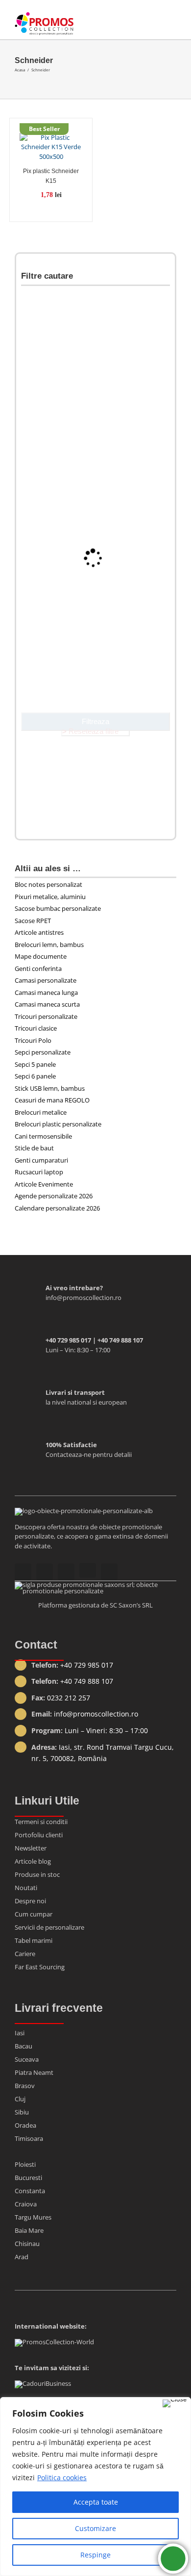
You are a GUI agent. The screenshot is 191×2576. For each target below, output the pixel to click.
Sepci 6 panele (35, 1076)
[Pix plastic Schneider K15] (51, 145)
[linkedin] (109, 1572)
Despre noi (30, 1901)
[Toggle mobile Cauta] (155, 20)
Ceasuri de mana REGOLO (52, 1100)
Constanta (30, 2191)
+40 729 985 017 (87, 1665)
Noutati (26, 1888)
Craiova (26, 2204)
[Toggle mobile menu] (172, 20)
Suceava (27, 2059)
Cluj (20, 2099)
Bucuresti (28, 2178)
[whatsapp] (45, 1572)
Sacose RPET (33, 921)
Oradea (25, 2125)
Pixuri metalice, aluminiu (50, 897)
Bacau (24, 2046)
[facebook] (66, 1572)
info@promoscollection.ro (96, 1714)
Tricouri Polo (33, 1040)
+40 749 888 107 (87, 1681)
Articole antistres (39, 932)
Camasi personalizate (46, 980)
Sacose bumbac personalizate (58, 908)
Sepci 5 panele (35, 1064)
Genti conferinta (38, 969)
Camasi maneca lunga (46, 992)
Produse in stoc (37, 1874)
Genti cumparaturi (41, 1160)
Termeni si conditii (41, 1822)
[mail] (23, 1572)
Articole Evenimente (44, 1184)
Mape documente (41, 956)
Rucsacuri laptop (39, 1172)
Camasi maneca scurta (47, 1004)
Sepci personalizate (43, 1052)
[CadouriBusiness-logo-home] (43, 2383)
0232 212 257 (69, 1698)
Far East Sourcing (40, 1967)
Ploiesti (25, 2164)
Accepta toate (96, 2502)
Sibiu (22, 2112)
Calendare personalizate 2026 (57, 1208)
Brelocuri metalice (41, 1112)
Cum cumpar (34, 1914)
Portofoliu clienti (39, 1835)
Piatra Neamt (34, 2072)
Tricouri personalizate (46, 1016)
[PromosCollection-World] (54, 2342)
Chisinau (27, 2244)
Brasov (25, 2086)
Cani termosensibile (43, 1136)
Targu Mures (33, 2217)
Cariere (25, 1954)
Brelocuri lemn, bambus (49, 945)
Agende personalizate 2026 (54, 1196)
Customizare (95, 2528)
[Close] (175, 2403)
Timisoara (29, 2138)
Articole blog (33, 1861)
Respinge (95, 2555)
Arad (22, 2257)
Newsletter (31, 1848)
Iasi (20, 2033)
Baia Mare (29, 2230)
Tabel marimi (34, 1940)
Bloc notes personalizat (48, 884)
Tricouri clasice (36, 1028)
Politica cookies (62, 2477)
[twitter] (88, 1570)
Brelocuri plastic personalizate (58, 1124)
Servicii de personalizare (49, 1927)
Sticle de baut (34, 1148)
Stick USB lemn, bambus (50, 1088)
